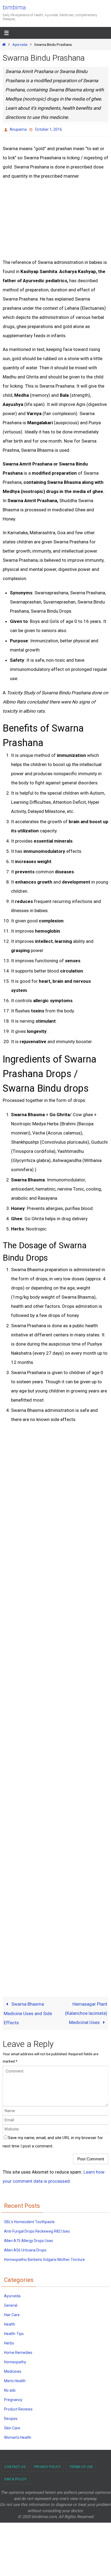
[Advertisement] (46, 217)
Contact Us (15, 2465)
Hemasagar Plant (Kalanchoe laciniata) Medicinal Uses (86, 2012)
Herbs (9, 2342)
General (11, 2304)
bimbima (14, 7)
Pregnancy (13, 2398)
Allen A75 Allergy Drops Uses (29, 2239)
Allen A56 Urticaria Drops (25, 2249)
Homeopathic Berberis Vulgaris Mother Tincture (44, 2258)
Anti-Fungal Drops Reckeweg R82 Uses (37, 2230)
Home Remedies (18, 2351)
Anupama (18, 129)
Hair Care (12, 2313)
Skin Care (12, 2427)
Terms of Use (81, 2465)
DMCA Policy (15, 2478)
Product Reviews (18, 2408)
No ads (10, 2389)
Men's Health (15, 2380)
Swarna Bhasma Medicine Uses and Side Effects (28, 2012)
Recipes (11, 2417)
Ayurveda (20, 44)
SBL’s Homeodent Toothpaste (29, 2220)
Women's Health (18, 2436)
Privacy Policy (47, 2465)
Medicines (13, 2370)
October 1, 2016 (48, 129)
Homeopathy (15, 2361)
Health (10, 2323)
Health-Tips (14, 2332)
